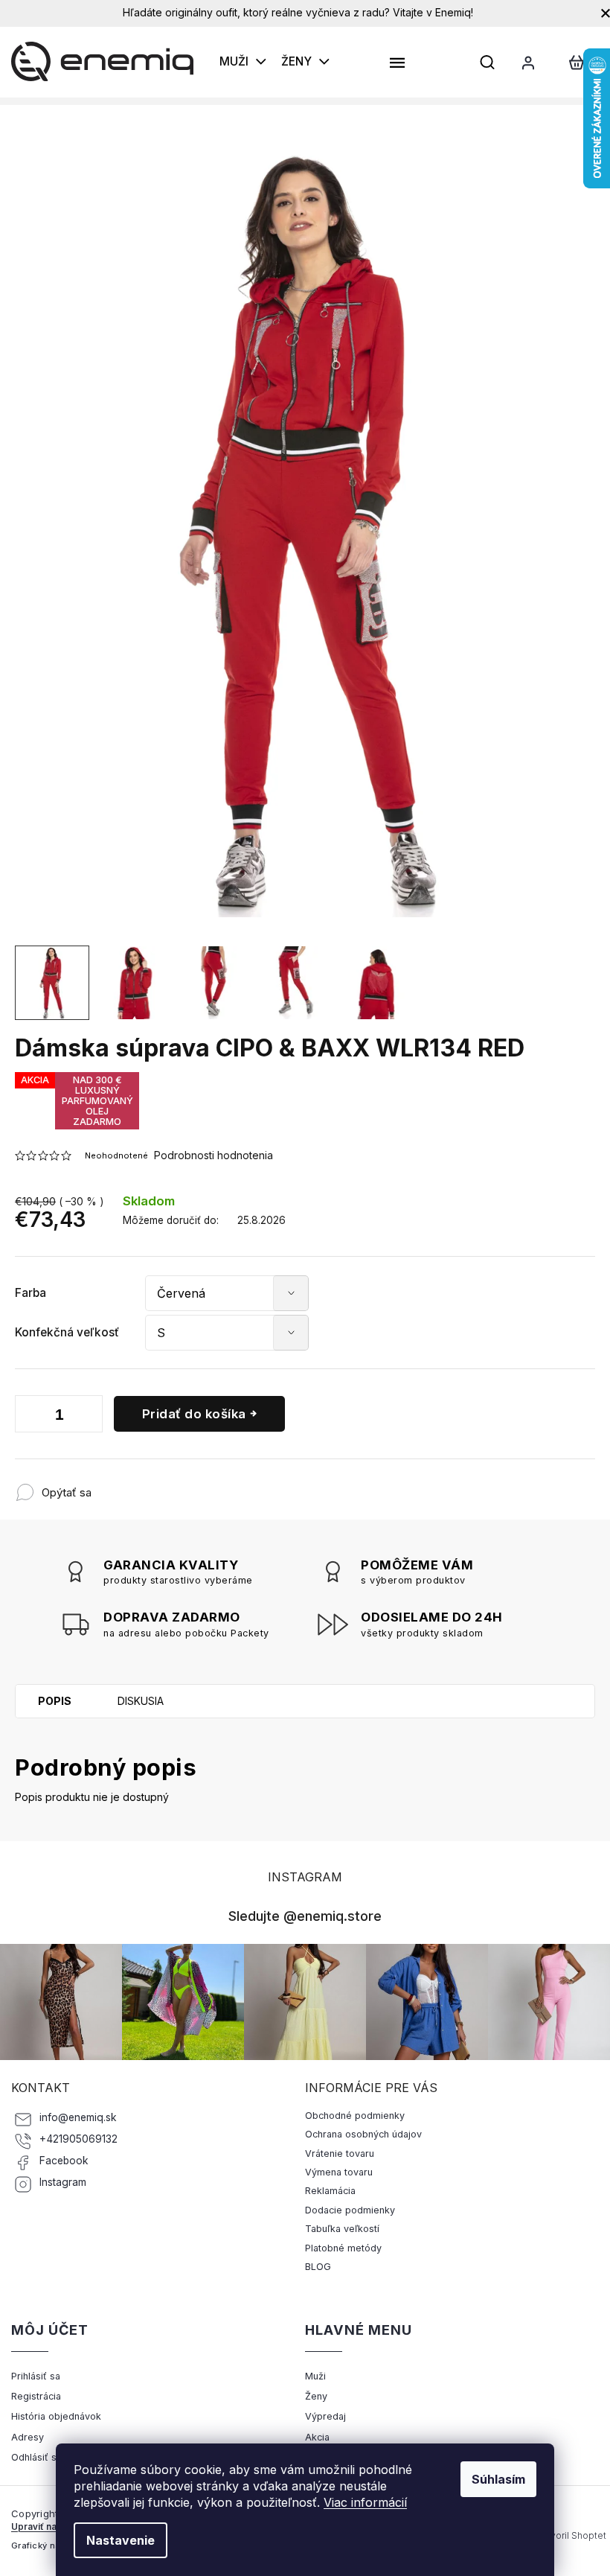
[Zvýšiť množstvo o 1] (88, 1417)
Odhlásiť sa (36, 2457)
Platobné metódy (343, 2248)
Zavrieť (189, 1485)
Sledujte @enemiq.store (305, 1916)
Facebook (64, 2161)
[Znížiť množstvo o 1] (30, 1417)
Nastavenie (121, 2540)
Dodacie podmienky (350, 2210)
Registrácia (36, 2396)
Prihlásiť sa (36, 2376)
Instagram (63, 2182)
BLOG (318, 2267)
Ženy (316, 2396)
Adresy (28, 2437)
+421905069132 (78, 2139)
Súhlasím (498, 2479)
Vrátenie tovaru (340, 2153)
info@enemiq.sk (78, 2117)
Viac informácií (365, 2502)
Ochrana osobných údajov (363, 2134)
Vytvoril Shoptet (571, 2535)
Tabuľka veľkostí (342, 2229)
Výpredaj (325, 2416)
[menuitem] (243, 62)
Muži (315, 2376)
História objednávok (56, 2416)
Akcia (317, 2437)
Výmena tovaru (339, 2172)
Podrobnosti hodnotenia (213, 1155)
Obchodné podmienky (355, 2116)
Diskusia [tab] (141, 1701)
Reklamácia (330, 2191)
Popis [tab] (55, 1701)
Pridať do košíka (194, 1414)
